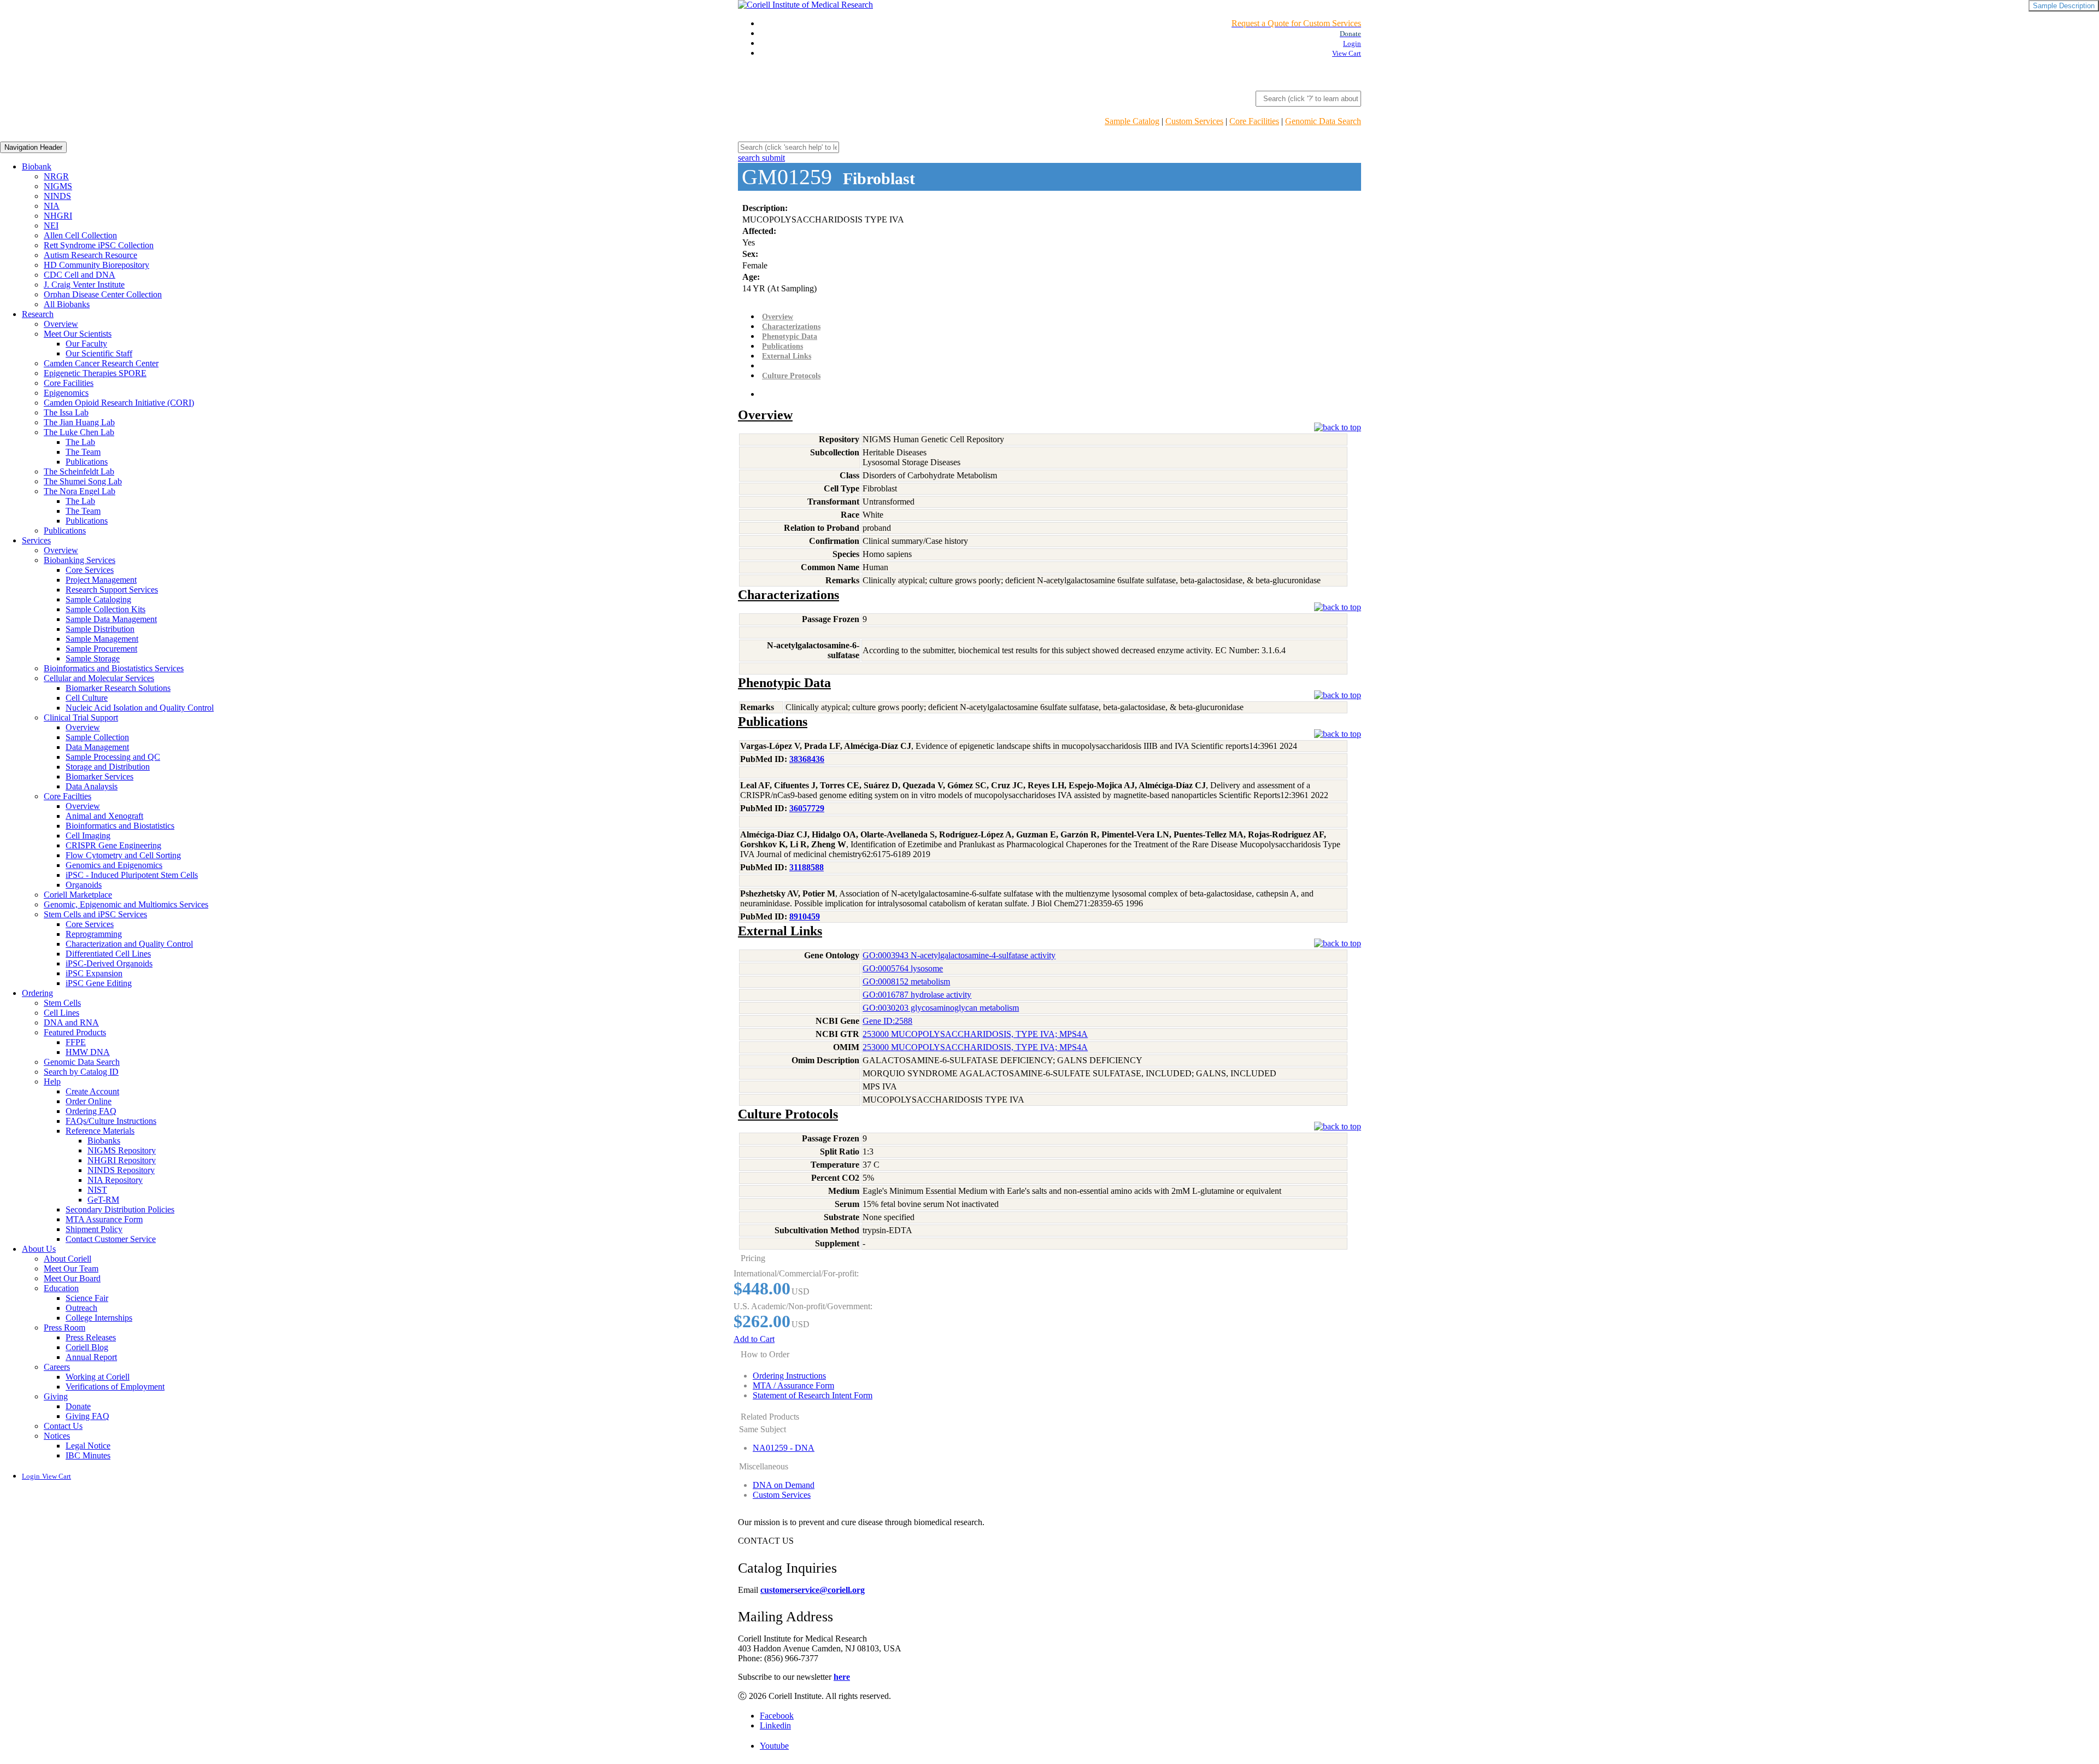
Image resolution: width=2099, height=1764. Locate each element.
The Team (83, 452)
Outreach (81, 1308)
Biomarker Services (99, 776)
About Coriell (68, 1259)
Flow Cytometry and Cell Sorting (123, 855)
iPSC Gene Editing (99, 983)
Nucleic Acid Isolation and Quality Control (140, 708)
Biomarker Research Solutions (118, 688)
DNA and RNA (71, 1022)
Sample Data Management (111, 619)
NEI (51, 225)
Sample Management (102, 639)
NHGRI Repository (122, 1160)
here (842, 1677)
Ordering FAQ (91, 1111)
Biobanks (104, 1141)
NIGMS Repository (122, 1150)
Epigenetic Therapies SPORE (95, 373)
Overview (61, 324)
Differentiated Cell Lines (108, 954)
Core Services (90, 570)
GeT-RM (103, 1200)
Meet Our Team (71, 1268)
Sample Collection (97, 737)
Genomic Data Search (1323, 121)
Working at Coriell (98, 1377)
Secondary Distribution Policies (120, 1209)
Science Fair (87, 1298)
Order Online (89, 1101)
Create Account (92, 1091)
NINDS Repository (121, 1170)
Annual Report (91, 1357)
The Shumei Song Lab (83, 481)
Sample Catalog (1132, 121)
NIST (97, 1190)
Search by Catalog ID (81, 1072)
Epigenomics (66, 393)
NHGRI (58, 216)
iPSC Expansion (94, 973)
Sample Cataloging (98, 599)
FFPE (76, 1042)
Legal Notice (88, 1446)
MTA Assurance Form (104, 1219)
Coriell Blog (87, 1347)
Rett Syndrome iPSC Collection (99, 245)
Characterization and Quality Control (129, 944)
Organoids (84, 885)
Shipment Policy (94, 1229)
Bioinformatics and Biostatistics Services (114, 668)
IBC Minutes (88, 1455)
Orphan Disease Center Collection (103, 294)
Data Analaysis (92, 786)
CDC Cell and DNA (80, 275)
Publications (87, 462)
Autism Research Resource (90, 255)
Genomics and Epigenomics (114, 865)
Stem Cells (62, 1003)
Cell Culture (87, 698)
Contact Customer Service (111, 1239)
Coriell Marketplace (78, 895)
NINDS (57, 196)
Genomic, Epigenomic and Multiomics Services (126, 904)
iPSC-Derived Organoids (109, 963)
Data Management (97, 747)
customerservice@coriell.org (813, 1590)
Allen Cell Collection (80, 235)
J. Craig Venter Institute (84, 285)
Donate (78, 1406)
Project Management (101, 580)
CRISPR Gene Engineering (113, 845)
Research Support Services (112, 590)
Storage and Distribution (108, 767)
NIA (52, 206)
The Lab (80, 442)
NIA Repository (115, 1180)
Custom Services (1194, 121)
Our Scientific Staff (99, 353)
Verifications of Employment (115, 1387)
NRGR (56, 176)
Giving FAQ (87, 1416)
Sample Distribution (100, 629)
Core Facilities (1254, 121)
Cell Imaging (88, 836)
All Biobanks (67, 304)
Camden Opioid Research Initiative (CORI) (119, 403)
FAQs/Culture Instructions (111, 1121)
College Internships (99, 1318)
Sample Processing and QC (113, 757)
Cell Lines (61, 1013)
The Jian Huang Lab (79, 422)
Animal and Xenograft (104, 816)
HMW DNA (88, 1052)
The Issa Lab (66, 412)
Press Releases (91, 1337)
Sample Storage (93, 658)
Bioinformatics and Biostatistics (120, 826)
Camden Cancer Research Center (101, 363)
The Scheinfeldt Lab (79, 471)
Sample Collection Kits (105, 609)
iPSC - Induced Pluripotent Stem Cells (132, 875)
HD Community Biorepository (96, 265)
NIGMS (58, 186)
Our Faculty (86, 344)
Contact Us (63, 1426)
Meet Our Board (72, 1278)
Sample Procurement (101, 649)
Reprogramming (94, 934)
